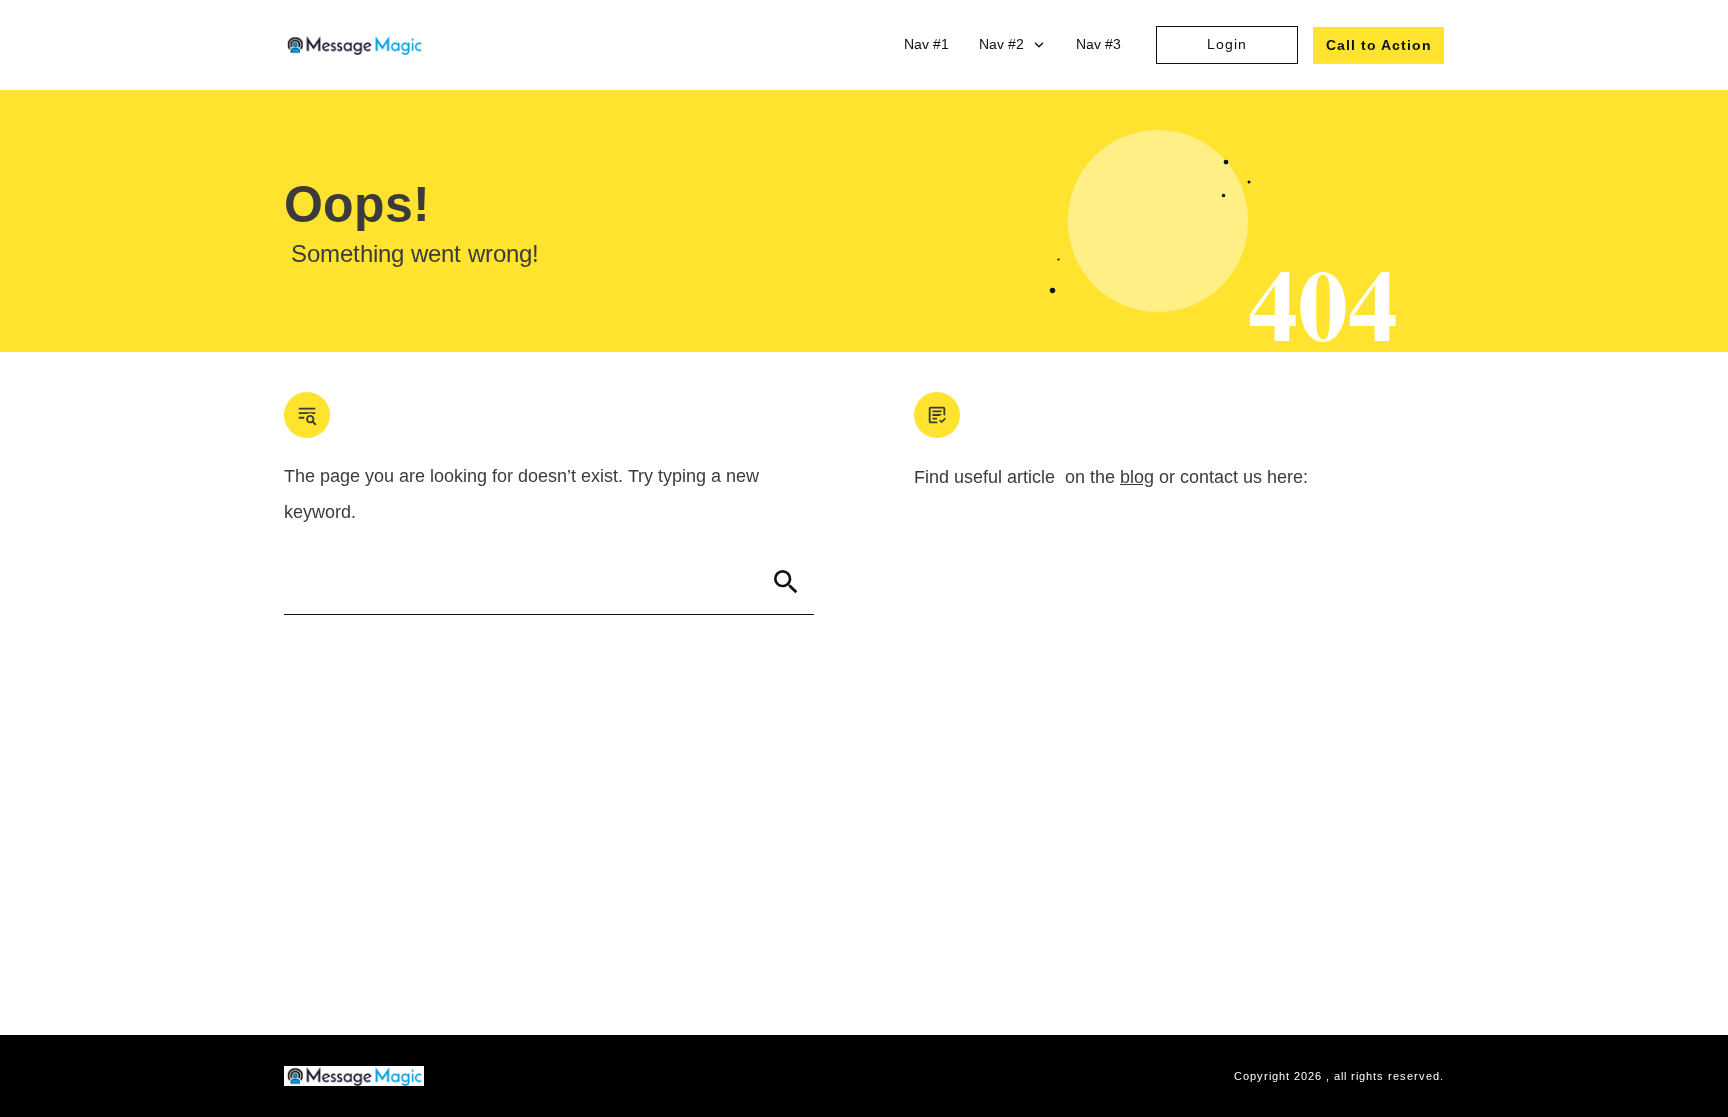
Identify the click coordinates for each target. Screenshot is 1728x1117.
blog (1137, 477)
